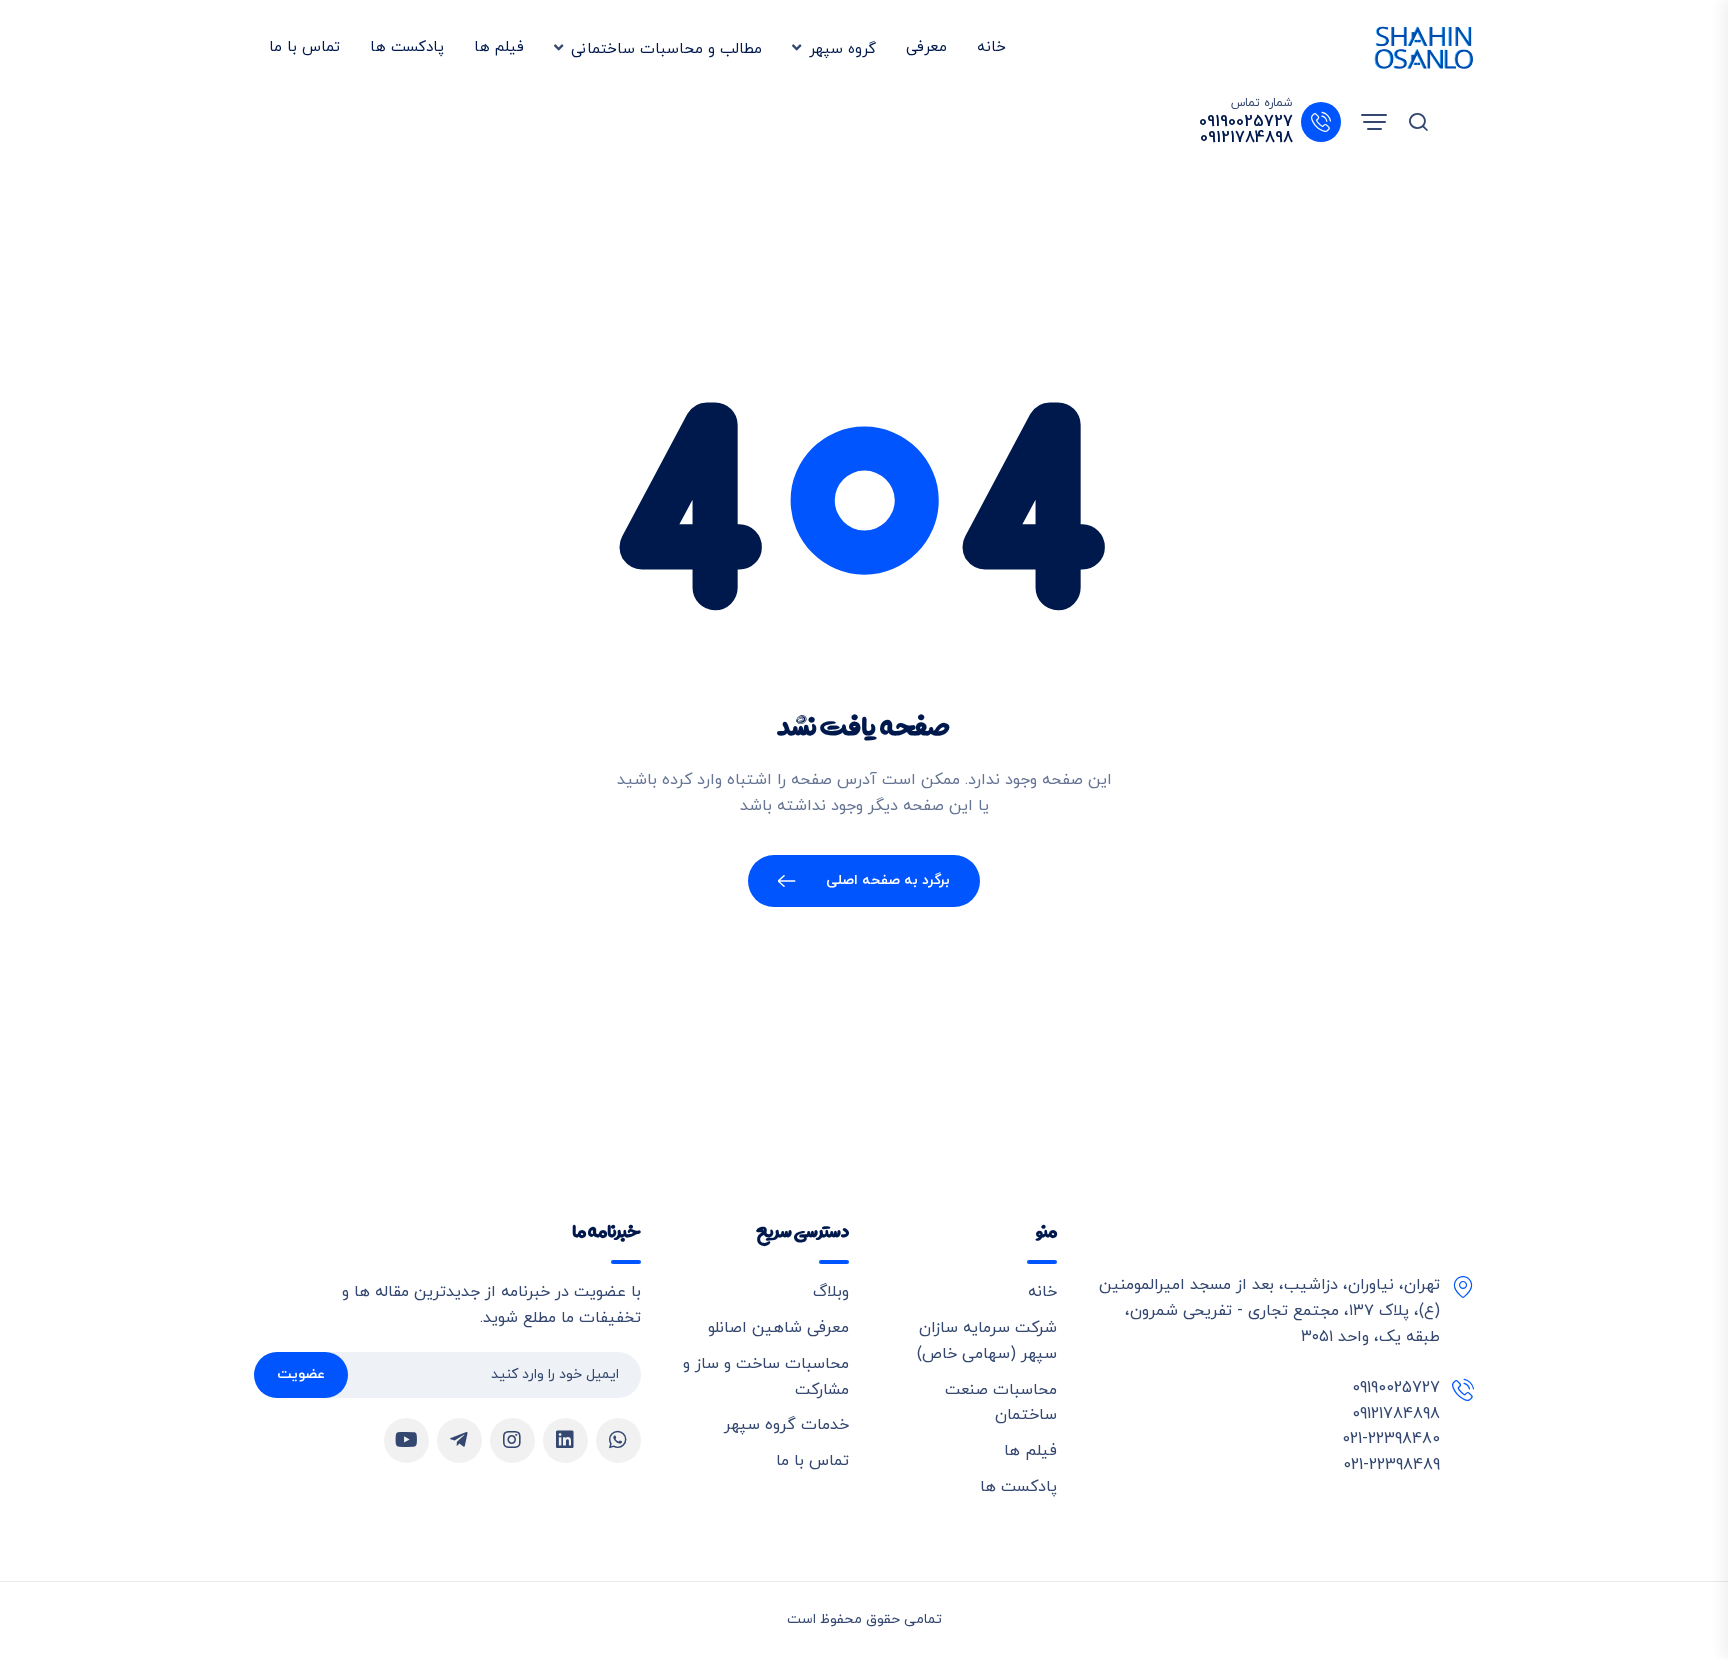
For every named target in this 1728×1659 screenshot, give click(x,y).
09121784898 (1246, 138)
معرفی (926, 47)
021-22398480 (1391, 1439)
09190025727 (1246, 122)
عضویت (301, 1374)
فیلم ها (499, 47)
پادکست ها (407, 47)
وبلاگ (831, 1292)
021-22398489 (1391, 1465)
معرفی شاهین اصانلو (778, 1328)
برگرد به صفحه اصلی (888, 880)
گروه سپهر (842, 49)
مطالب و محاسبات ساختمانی (666, 49)
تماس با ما (304, 47)
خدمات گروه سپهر (786, 1425)
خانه (991, 47)
